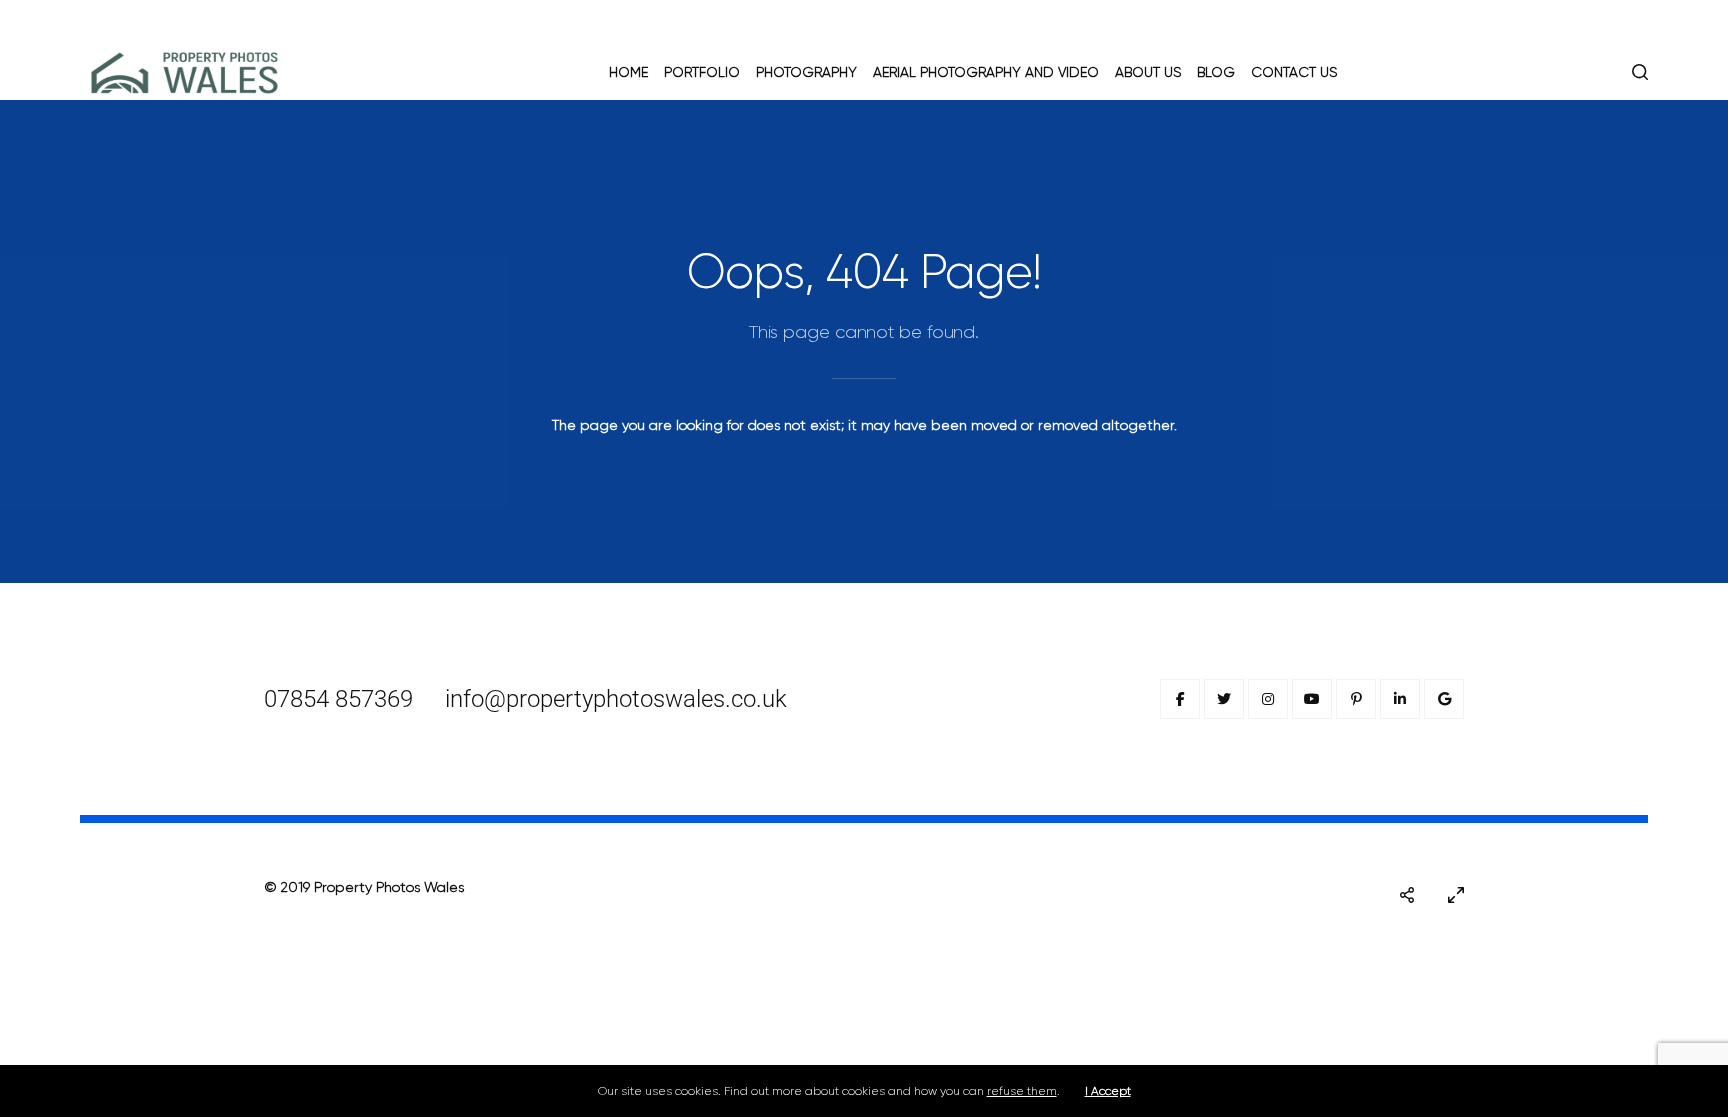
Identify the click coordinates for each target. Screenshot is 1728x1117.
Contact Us (1294, 72)
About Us (1148, 72)
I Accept (1108, 1091)
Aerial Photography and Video (986, 72)
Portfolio (702, 72)
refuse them (1022, 1091)
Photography (806, 72)
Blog (1216, 72)
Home (628, 72)
